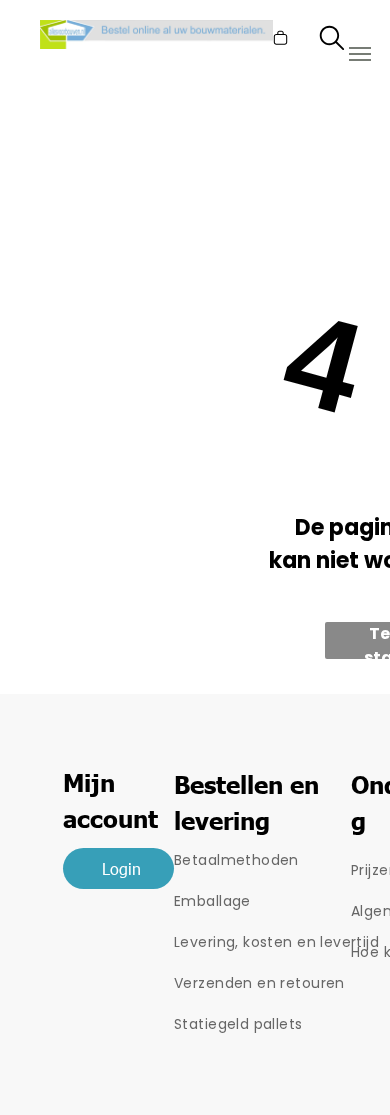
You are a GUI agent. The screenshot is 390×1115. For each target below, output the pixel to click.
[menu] (360, 54)
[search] (332, 42)
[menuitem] (282, 860)
